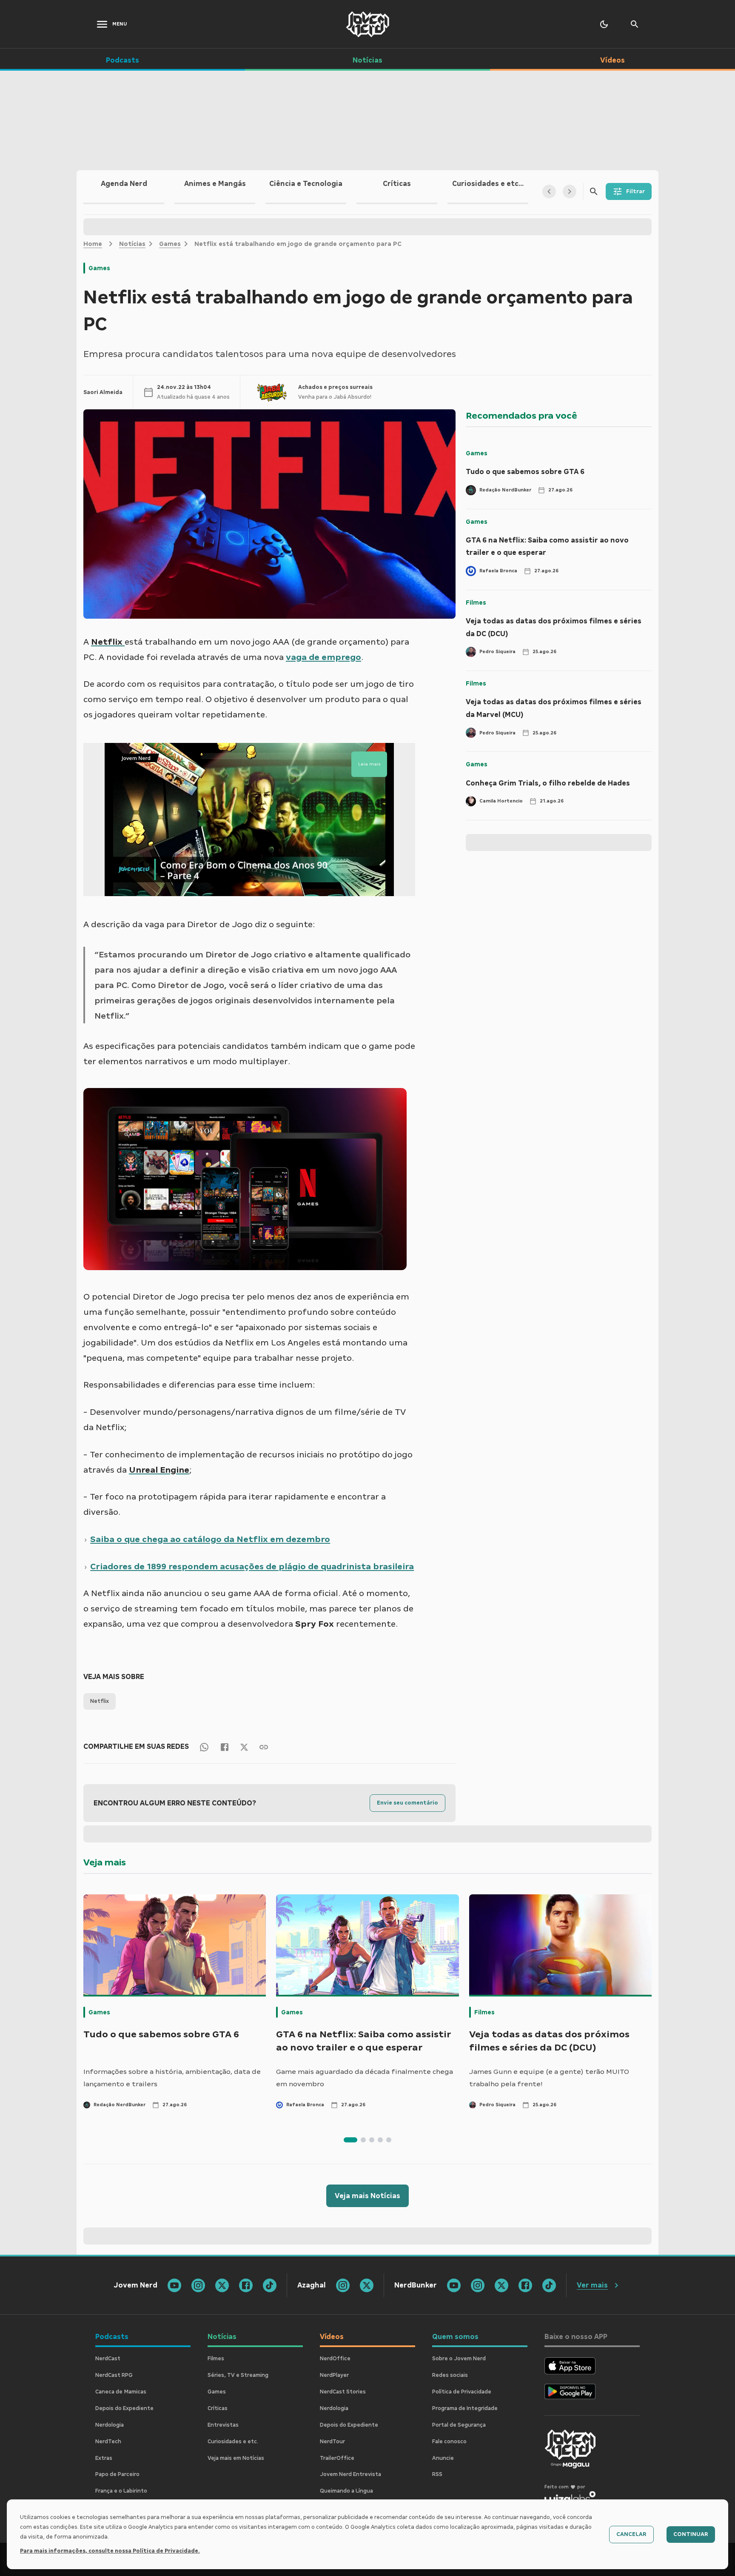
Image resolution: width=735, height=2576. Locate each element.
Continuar (691, 2534)
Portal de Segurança (459, 2425)
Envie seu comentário (407, 1803)
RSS (437, 2474)
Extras (104, 2458)
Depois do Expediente (124, 2408)
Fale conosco (449, 2442)
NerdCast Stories (343, 2392)
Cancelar (631, 2534)
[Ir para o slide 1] (350, 2140)
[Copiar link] (264, 1746)
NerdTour (332, 2442)
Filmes (476, 603)
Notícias (132, 244)
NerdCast (108, 2359)
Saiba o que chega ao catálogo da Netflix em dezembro (210, 1539)
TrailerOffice (337, 2458)
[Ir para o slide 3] (372, 2140)
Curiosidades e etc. (233, 2442)
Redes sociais (450, 2375)
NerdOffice (335, 2359)
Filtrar (635, 191)
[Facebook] (225, 1746)
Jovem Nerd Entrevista (350, 2474)
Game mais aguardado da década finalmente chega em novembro (365, 2078)
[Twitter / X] (244, 1747)
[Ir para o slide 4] (380, 2140)
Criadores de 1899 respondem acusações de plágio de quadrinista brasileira (252, 1566)
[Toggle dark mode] (604, 24)
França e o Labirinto (121, 2491)
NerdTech (108, 2442)
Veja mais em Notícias (236, 2458)
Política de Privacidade (462, 2392)
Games (170, 244)
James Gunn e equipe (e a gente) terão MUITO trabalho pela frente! (549, 2078)
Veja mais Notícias (367, 2196)
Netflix (100, 1701)
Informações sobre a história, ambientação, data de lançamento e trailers (172, 2078)
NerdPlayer (334, 2375)
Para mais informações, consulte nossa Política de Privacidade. (110, 2551)
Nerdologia (110, 2425)
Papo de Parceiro (117, 2474)
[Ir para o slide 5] (389, 2140)
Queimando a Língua (346, 2491)
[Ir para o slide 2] (363, 2140)
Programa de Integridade (465, 2408)
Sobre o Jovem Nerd (459, 2359)
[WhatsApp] (204, 1746)
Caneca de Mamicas (121, 2392)
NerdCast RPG (114, 2375)
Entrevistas (223, 2425)
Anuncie (443, 2458)
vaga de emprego (323, 657)
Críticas (218, 2408)
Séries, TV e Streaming (238, 2375)
